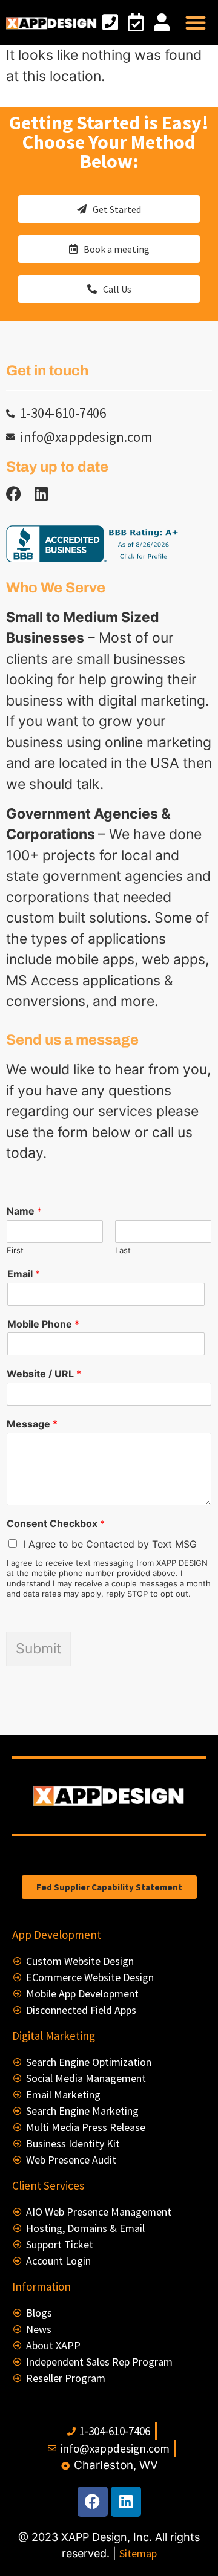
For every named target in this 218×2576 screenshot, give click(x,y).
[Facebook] (93, 2502)
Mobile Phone (43, 1324)
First (15, 1250)
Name (24, 1211)
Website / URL (44, 1374)
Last (123, 1250)
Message (32, 1424)
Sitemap (138, 2553)
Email (24, 1274)
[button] (196, 22)
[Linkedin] (41, 494)
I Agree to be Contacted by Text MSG (110, 1544)
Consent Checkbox (56, 1523)
